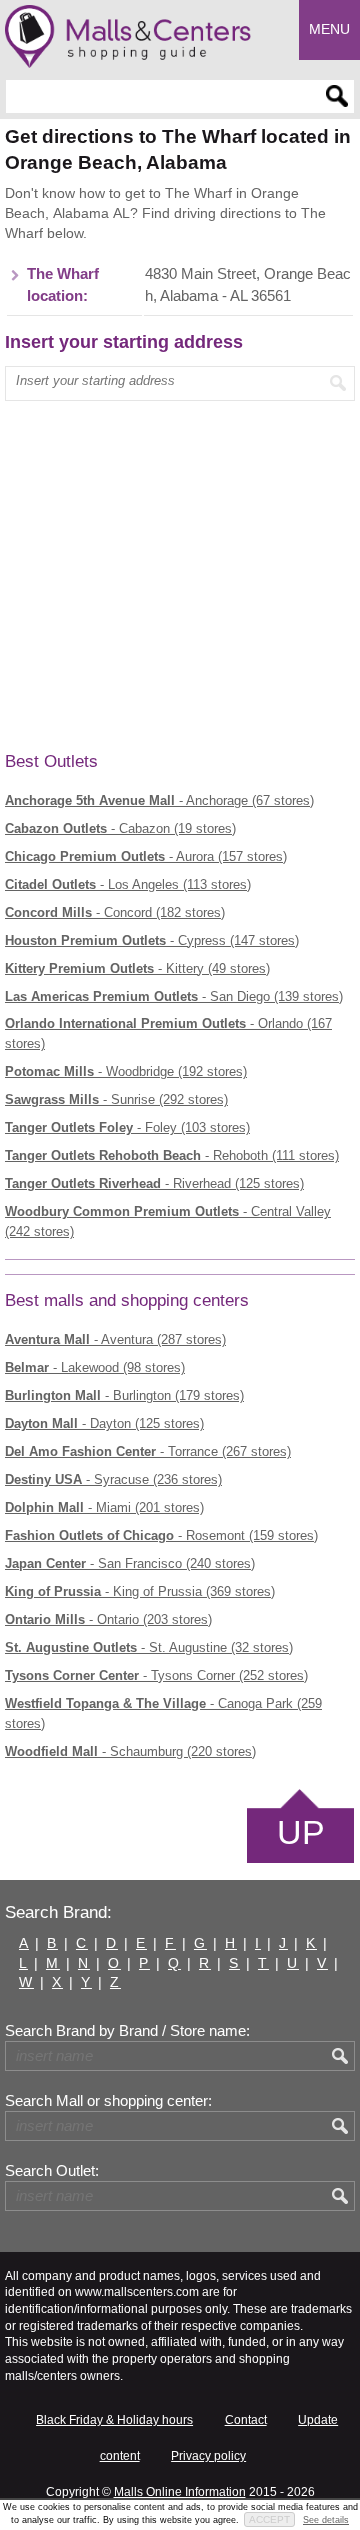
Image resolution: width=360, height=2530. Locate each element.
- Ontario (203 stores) (108, 1619)
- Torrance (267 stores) (148, 1451)
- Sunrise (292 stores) (116, 1099)
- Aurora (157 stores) (146, 856)
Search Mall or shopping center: (108, 2101)
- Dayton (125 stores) (104, 1423)
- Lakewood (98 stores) (95, 1367)
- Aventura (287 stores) (115, 1339)
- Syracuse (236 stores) (113, 1479)
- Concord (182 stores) (115, 912)
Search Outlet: (52, 2171)
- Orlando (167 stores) (168, 1033)
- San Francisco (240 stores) (130, 1563)
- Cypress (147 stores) (152, 940)
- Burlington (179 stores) (124, 1395)
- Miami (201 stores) (104, 1507)
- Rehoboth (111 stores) (172, 1155)
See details (326, 2520)
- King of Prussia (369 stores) (140, 1591)
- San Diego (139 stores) (174, 996)
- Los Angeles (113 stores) (128, 884)
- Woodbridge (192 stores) (126, 1071)
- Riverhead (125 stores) (154, 1183)
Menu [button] (329, 29)
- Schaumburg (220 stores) (130, 1751)
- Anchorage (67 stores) (159, 800)
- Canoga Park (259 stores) (163, 1713)
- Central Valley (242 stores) (168, 1221)
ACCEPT (269, 2519)
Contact (246, 2420)
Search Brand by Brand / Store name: (127, 2031)
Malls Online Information (180, 2492)
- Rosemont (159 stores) (161, 1535)
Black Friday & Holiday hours (114, 2420)
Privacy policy (208, 2456)
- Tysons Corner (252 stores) (156, 1675)
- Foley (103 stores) (127, 1127)
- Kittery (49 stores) (137, 968)
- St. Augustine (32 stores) (149, 1647)
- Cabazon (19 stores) (120, 828)
